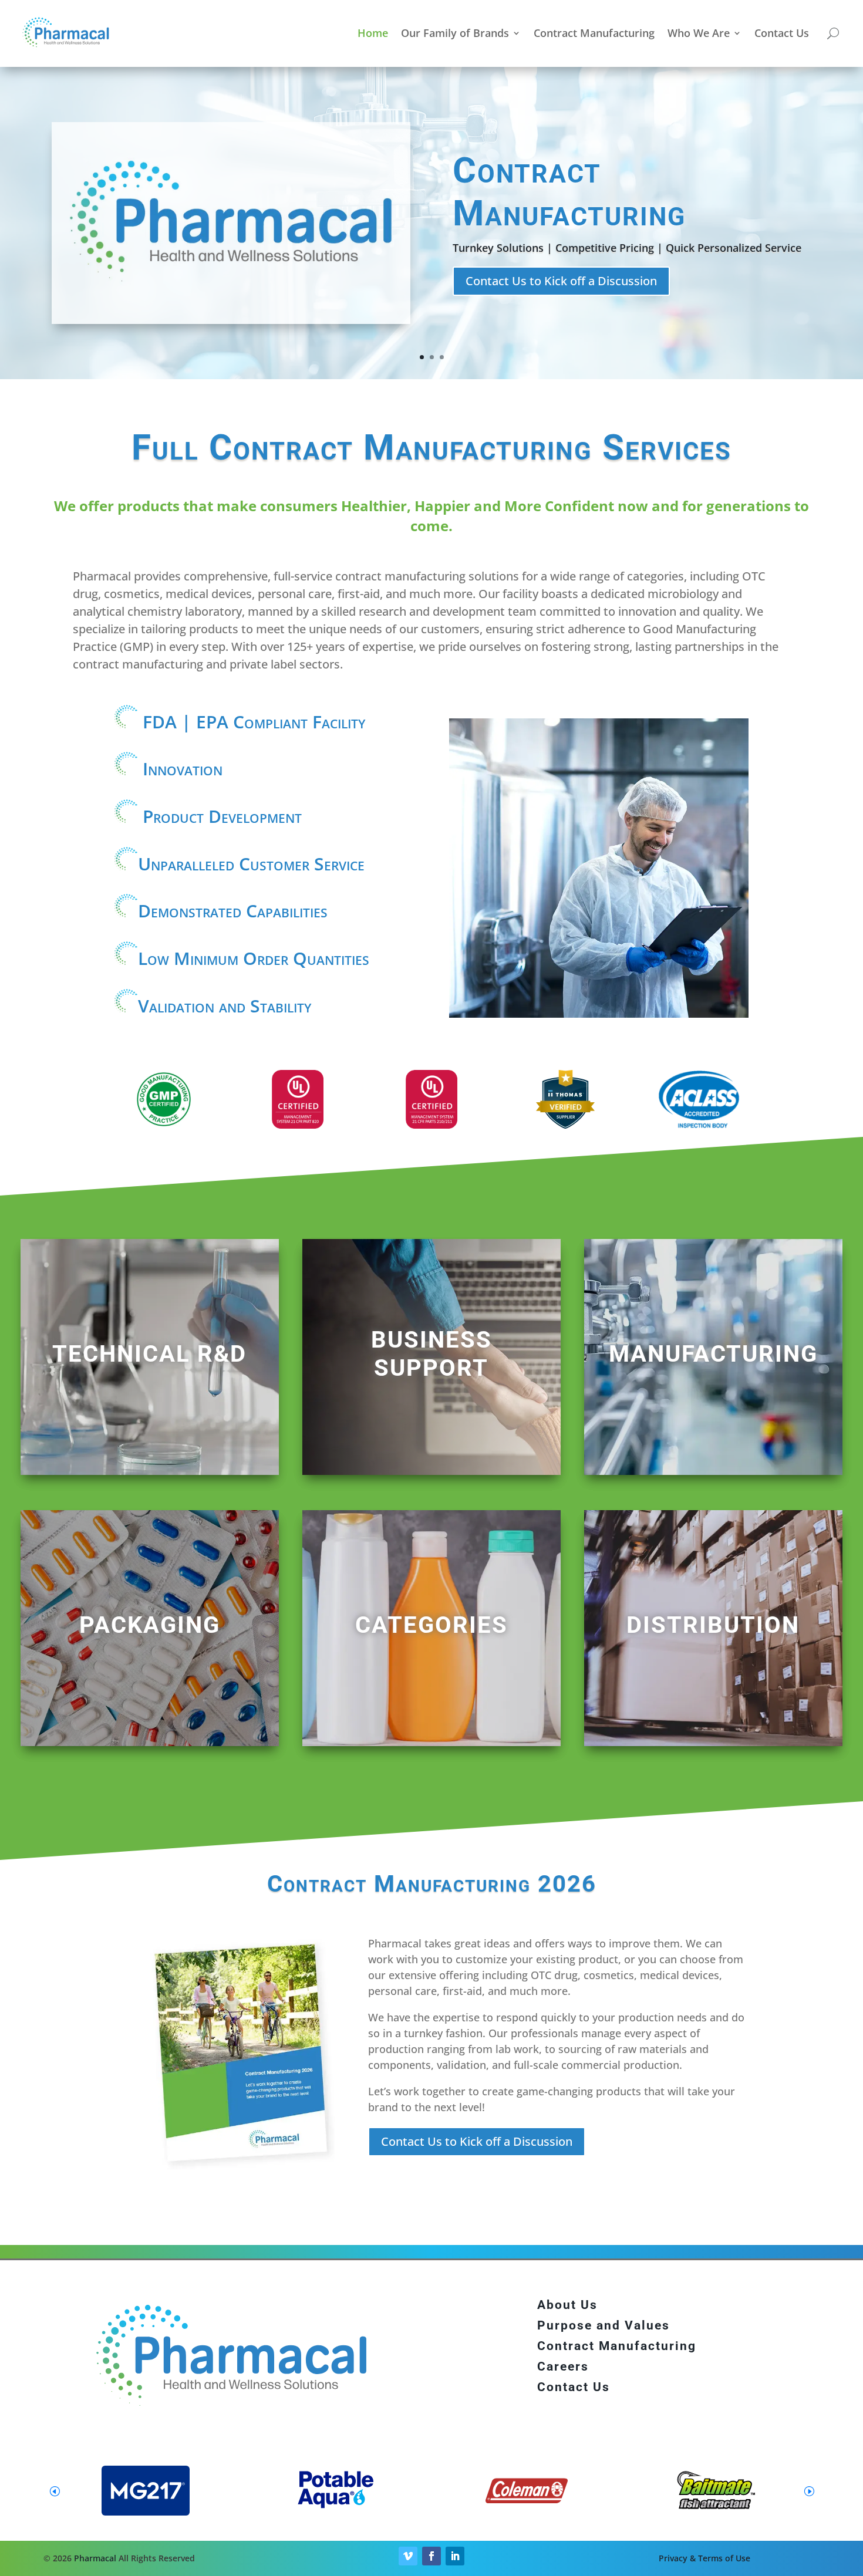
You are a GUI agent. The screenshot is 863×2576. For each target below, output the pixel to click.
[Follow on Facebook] (431, 2556)
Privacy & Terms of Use (704, 2558)
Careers (563, 2366)
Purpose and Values (604, 2325)
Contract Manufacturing (594, 33)
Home (373, 33)
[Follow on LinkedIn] (455, 2556)
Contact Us (782, 33)
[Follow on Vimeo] (408, 2556)
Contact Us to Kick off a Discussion (561, 281)
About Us (567, 2305)
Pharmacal (95, 2558)
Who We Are (699, 33)
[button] (809, 2491)
